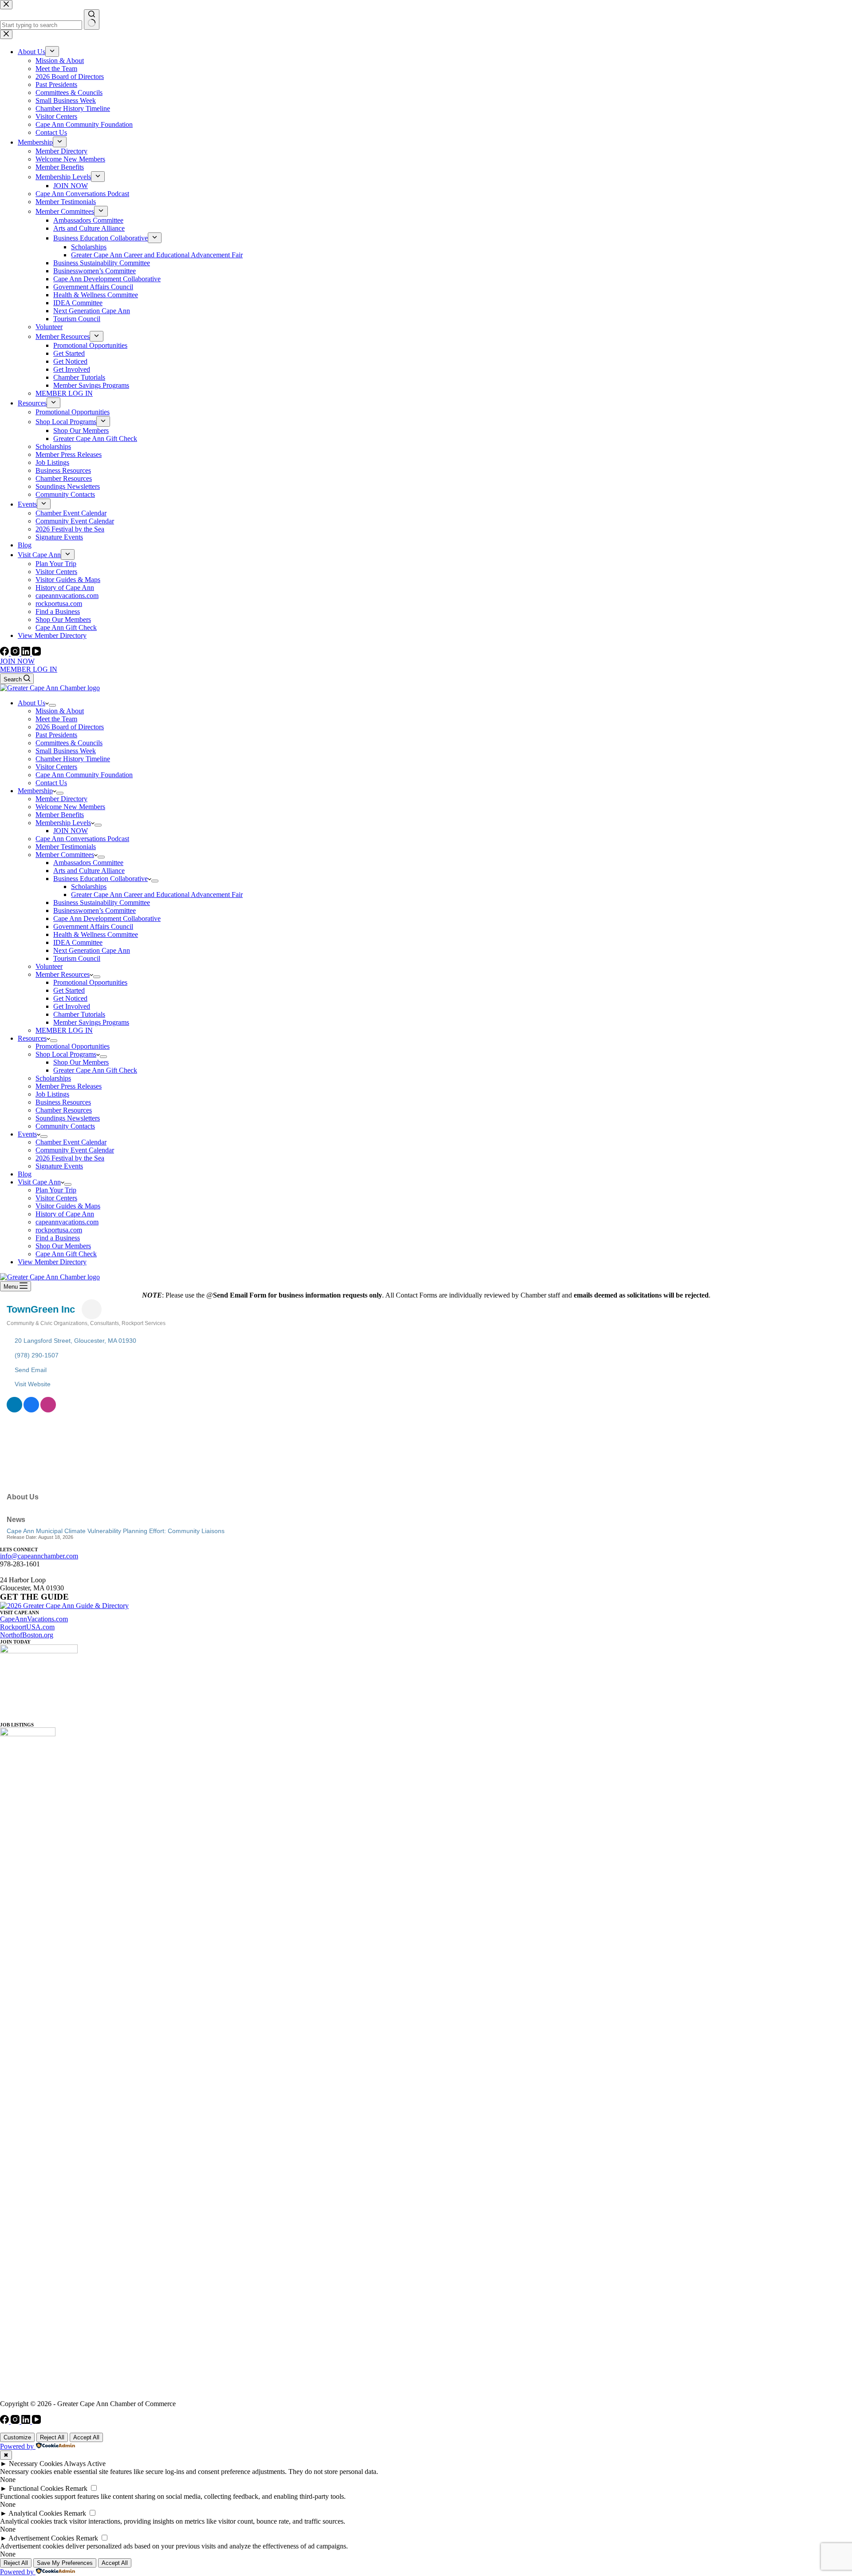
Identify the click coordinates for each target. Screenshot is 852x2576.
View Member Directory (52, 1262)
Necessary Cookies (36, 2464)
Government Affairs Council (93, 926)
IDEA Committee (78, 942)
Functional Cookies (36, 2488)
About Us (32, 703)
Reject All (52, 2437)
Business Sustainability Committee (102, 903)
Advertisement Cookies (41, 2538)
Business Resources (63, 1102)
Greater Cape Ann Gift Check (95, 1070)
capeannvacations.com (67, 1222)
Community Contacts (65, 1126)
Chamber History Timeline (73, 759)
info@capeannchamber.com (39, 1556)
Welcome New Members (70, 807)
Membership (35, 791)
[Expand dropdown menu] (52, 705)
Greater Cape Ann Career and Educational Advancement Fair (157, 895)
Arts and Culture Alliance (89, 871)
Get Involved (72, 1006)
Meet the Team (56, 719)
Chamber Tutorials (79, 1014)
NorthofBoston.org (27, 1635)
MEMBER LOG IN (29, 669)
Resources (32, 1038)
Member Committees (65, 855)
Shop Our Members (81, 1062)
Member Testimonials (66, 847)
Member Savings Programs (91, 1022)
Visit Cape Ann (39, 1182)
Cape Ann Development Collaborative (107, 918)
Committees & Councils (69, 743)
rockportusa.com (59, 1230)
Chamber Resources (64, 1110)
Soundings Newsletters (68, 1118)
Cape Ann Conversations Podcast (82, 839)
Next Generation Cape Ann (92, 950)
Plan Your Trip (56, 1190)
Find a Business (58, 1238)
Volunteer (49, 966)
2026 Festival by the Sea (70, 1158)
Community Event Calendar (75, 1150)
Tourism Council (77, 958)
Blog (25, 1174)
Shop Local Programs (66, 1054)
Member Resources (63, 974)
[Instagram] (16, 653)
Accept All (86, 2437)
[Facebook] (5, 653)
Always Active (85, 2464)
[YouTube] (36, 653)
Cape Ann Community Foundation (84, 775)
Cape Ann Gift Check (66, 1254)
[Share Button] (92, 1309)
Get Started (69, 990)
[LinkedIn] (27, 653)
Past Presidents (56, 735)
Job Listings (52, 1094)
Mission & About (60, 711)
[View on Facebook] (31, 1410)
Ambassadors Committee (88, 863)
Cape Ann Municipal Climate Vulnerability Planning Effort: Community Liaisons (116, 1531)
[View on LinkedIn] (14, 1410)
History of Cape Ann (65, 1214)
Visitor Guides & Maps (68, 1206)
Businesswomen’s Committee (95, 910)
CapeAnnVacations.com (34, 1619)
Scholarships (89, 887)
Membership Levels (63, 823)
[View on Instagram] (48, 1410)
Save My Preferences (65, 2563)
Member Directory (61, 799)
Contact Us (51, 783)
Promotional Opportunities (90, 982)
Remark (76, 2488)
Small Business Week (66, 751)
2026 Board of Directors (70, 727)
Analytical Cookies (35, 2513)
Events (27, 1134)
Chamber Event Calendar (71, 1142)
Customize (17, 2437)
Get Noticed (70, 998)
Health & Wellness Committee (96, 934)
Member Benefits (60, 815)
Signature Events (59, 1166)
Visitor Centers (56, 767)
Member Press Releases (69, 1086)
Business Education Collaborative (101, 879)
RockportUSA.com (27, 1627)
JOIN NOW (17, 661)
